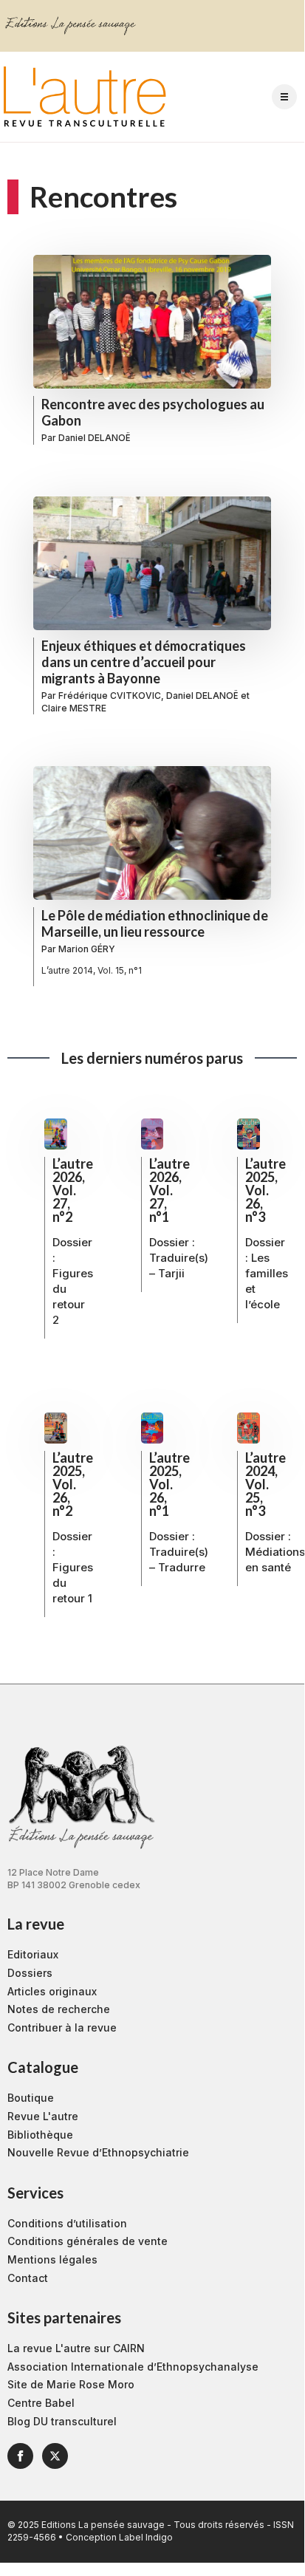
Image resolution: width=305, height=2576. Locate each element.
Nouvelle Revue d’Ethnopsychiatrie (98, 2152)
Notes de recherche (59, 2009)
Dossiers (30, 1973)
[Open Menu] (284, 97)
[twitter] (55, 2456)
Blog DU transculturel (62, 2421)
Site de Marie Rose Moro (71, 2384)
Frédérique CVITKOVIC (110, 696)
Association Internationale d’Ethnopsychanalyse (133, 2367)
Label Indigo (146, 2537)
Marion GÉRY (87, 949)
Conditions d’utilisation (67, 2223)
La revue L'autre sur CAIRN (76, 2348)
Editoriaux (33, 1954)
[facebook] (20, 2456)
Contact (28, 2278)
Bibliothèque (40, 2135)
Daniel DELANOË (95, 438)
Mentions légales (52, 2259)
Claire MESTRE (74, 708)
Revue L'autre (43, 2116)
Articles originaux (52, 1991)
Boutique (31, 2098)
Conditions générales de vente (88, 2241)
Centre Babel (41, 2403)
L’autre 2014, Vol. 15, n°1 (92, 970)
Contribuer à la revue (62, 2027)
